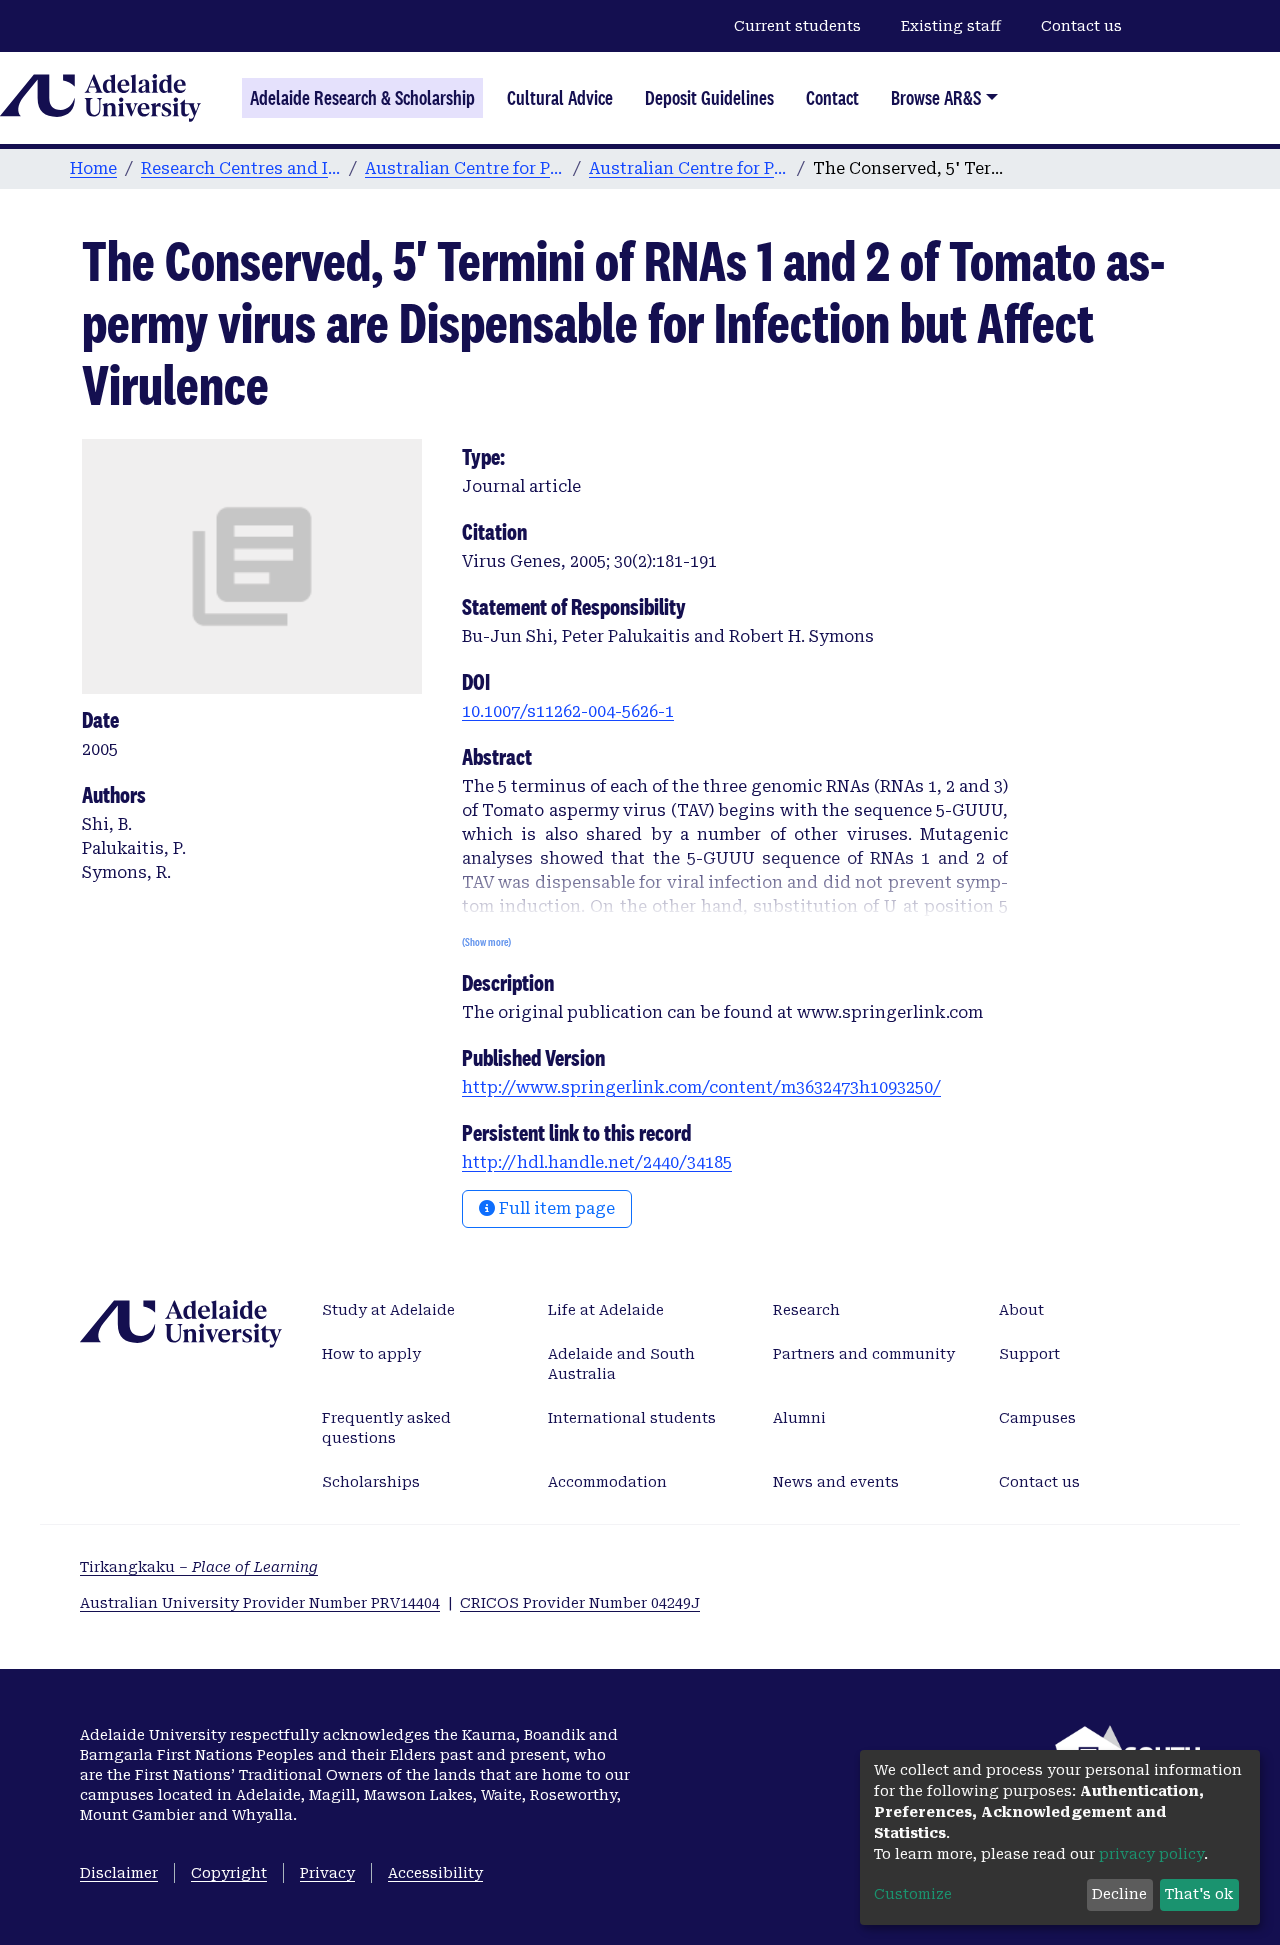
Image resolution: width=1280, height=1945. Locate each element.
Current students (797, 26)
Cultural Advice (560, 98)
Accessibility (435, 1873)
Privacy (327, 1873)
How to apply (371, 1354)
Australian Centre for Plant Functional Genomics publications (689, 168)
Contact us (1081, 26)
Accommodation (607, 1482)
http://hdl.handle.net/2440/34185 (597, 1162)
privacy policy (1151, 1854)
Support (1029, 1354)
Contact (832, 98)
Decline (1119, 1894)
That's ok (1199, 1894)
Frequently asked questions (386, 1428)
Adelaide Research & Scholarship (362, 98)
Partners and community (864, 1354)
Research (806, 1310)
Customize (913, 1894)
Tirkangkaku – (199, 1567)
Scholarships (371, 1482)
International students (632, 1418)
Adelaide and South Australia (621, 1364)
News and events (836, 1482)
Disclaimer (119, 1873)
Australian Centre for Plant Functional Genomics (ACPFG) (465, 168)
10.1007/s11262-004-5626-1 (568, 711)
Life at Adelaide (606, 1310)
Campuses (1037, 1418)
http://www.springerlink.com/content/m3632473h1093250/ (701, 1087)
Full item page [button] (555, 1208)
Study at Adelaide (388, 1310)
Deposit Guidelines (709, 98)
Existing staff (951, 26)
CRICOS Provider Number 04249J (580, 1603)
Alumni (799, 1418)
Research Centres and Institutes (241, 168)
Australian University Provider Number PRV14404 (260, 1603)
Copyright (229, 1873)
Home (93, 168)
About (1021, 1310)
